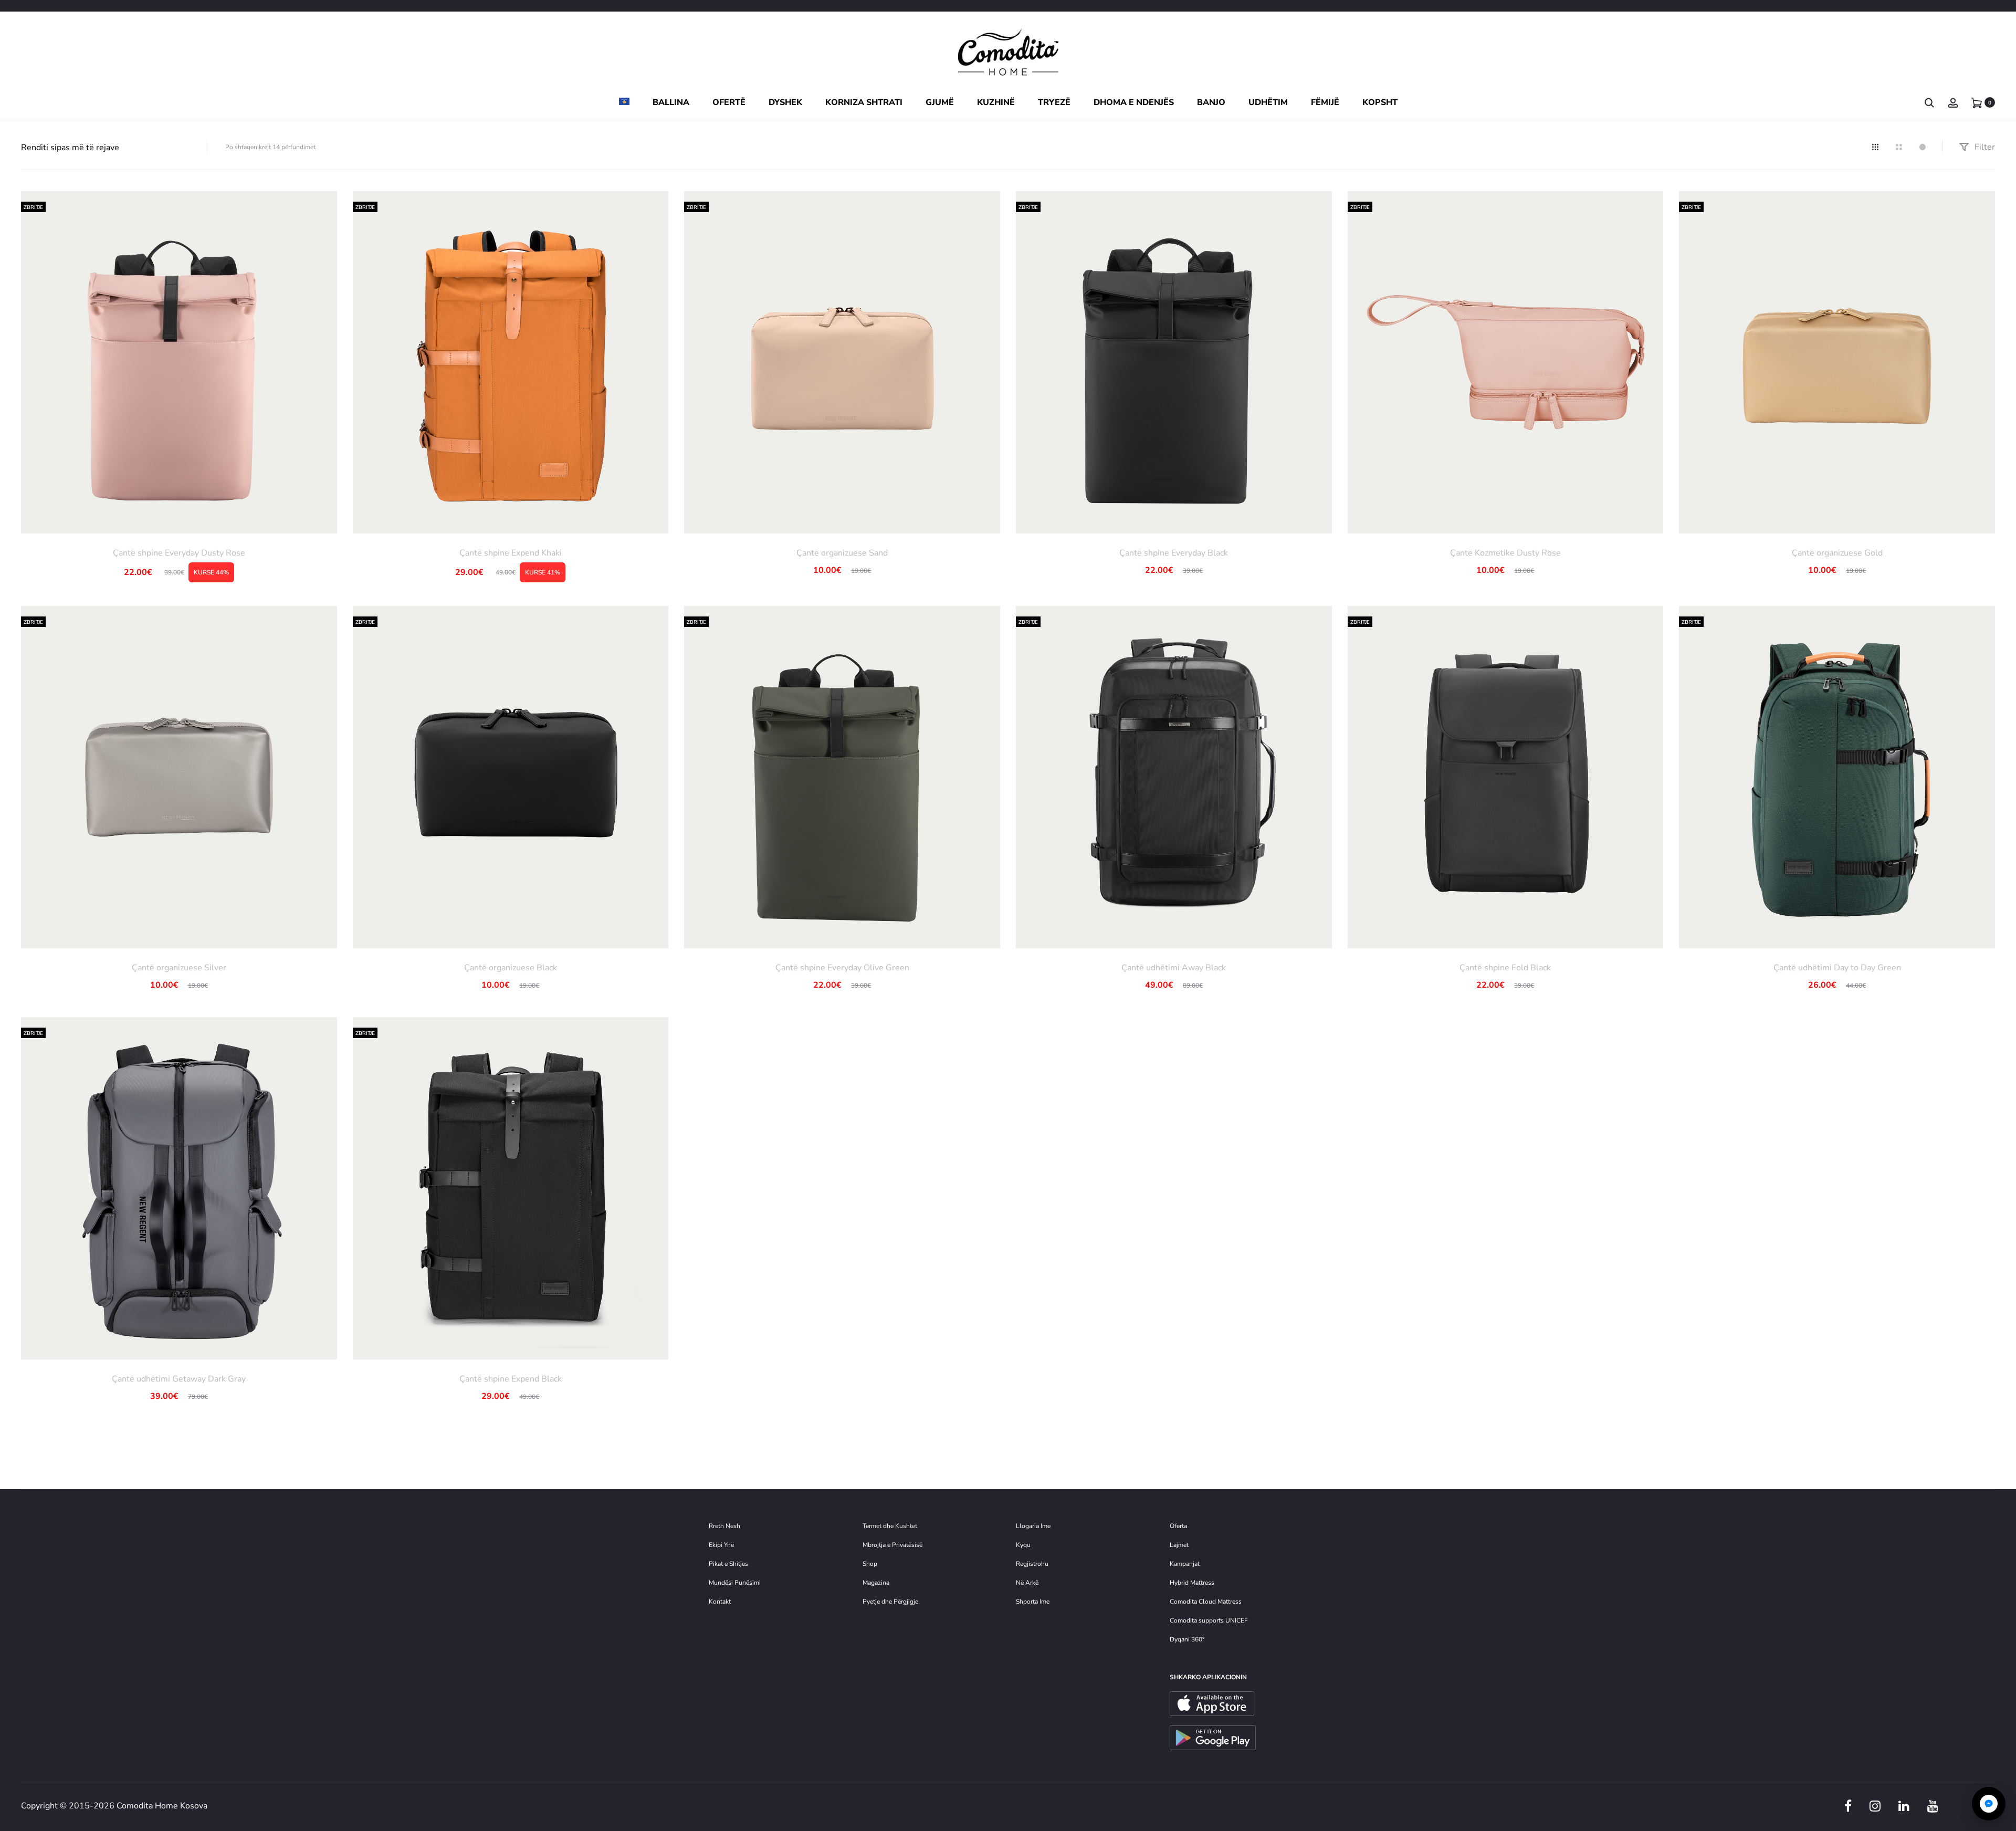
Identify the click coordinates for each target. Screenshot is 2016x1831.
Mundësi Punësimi (735, 1583)
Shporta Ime (1033, 1602)
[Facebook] (1848, 1806)
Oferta (1178, 1526)
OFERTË (729, 102)
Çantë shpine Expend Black (511, 1379)
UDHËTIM (1268, 102)
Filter (1984, 147)
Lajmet (1179, 1545)
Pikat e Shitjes (728, 1564)
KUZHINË (996, 102)
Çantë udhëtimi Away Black (1174, 968)
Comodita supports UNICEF (1209, 1620)
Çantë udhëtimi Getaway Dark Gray (179, 1379)
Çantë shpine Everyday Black (1174, 553)
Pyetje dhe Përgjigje (890, 1602)
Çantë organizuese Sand (842, 553)
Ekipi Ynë (721, 1545)
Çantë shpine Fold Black (1505, 968)
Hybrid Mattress (1192, 1583)
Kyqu (1023, 1545)
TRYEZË (1054, 102)
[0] (1977, 102)
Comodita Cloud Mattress (1206, 1602)
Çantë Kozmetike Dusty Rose (1505, 553)
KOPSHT (1380, 102)
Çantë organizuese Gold (1837, 553)
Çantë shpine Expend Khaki (511, 553)
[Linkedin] (1904, 1806)
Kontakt (720, 1602)
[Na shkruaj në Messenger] (1989, 1804)
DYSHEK (785, 102)
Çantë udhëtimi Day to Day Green (1837, 968)
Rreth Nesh (724, 1526)
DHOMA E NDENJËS (1134, 102)
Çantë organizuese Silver (179, 968)
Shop (870, 1564)
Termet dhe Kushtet (890, 1526)
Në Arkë (1027, 1583)
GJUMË (940, 102)
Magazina (876, 1583)
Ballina (671, 102)
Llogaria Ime (1033, 1526)
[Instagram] (1875, 1806)
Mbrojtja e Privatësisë (892, 1545)
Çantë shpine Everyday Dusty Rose (179, 553)
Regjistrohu (1032, 1564)
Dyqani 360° (1187, 1639)
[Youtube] (1933, 1806)
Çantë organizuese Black (511, 968)
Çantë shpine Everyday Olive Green (842, 968)
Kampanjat (1185, 1564)
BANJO (1211, 102)
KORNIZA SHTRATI (864, 102)
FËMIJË (1325, 102)
